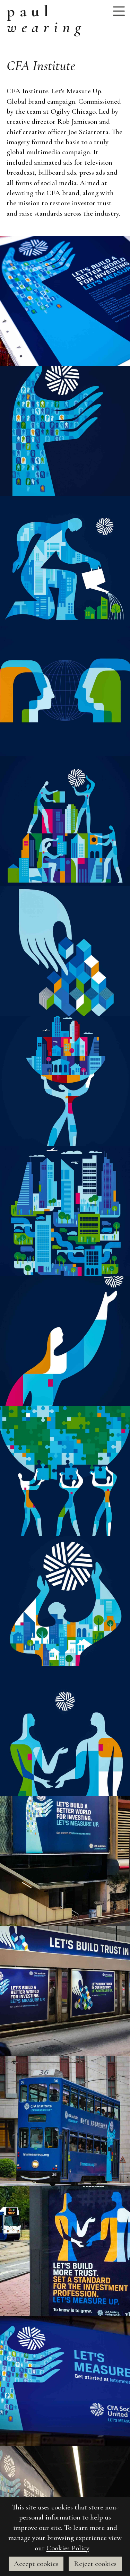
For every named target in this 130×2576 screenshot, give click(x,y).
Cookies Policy (68, 2548)
